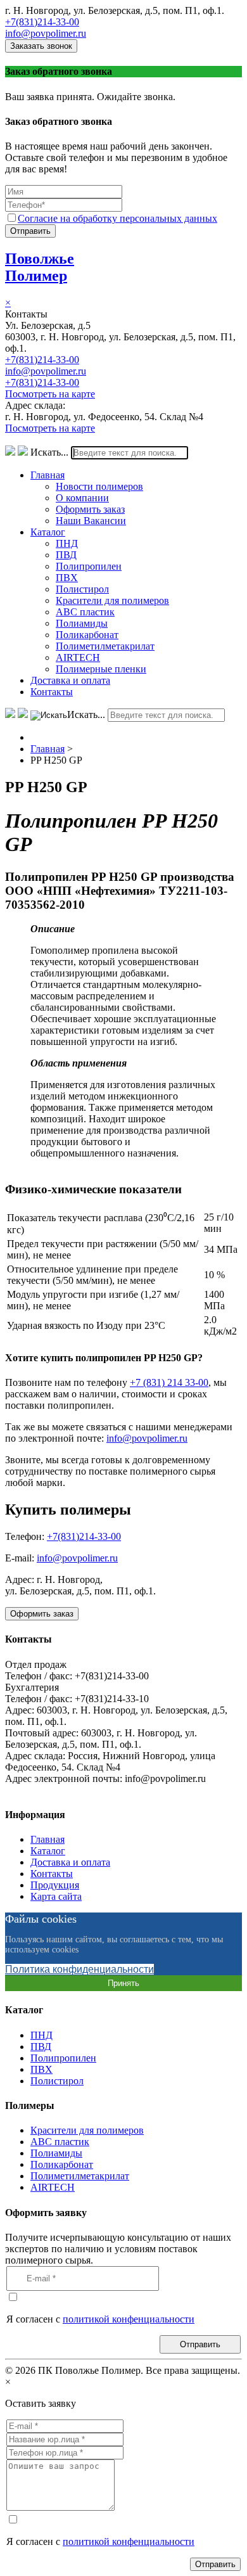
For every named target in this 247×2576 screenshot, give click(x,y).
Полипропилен (89, 566)
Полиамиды (82, 623)
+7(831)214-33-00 (42, 22)
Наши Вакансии (91, 521)
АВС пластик (85, 612)
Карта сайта (56, 1896)
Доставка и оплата (70, 680)
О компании (82, 498)
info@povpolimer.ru (46, 33)
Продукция (55, 1885)
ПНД (67, 543)
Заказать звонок (41, 46)
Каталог (48, 532)
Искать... (49, 452)
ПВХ (67, 578)
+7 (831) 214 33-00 (169, 1382)
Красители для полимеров (112, 600)
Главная (47, 475)
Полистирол (82, 589)
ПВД (66, 555)
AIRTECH (78, 657)
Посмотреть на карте (50, 394)
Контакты (52, 692)
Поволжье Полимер (40, 267)
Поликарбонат (87, 635)
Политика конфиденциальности (79, 1969)
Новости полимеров (99, 486)
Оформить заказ (90, 509)
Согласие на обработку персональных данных (117, 218)
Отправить (30, 231)
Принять (123, 1983)
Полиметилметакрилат (105, 646)
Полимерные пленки (101, 669)
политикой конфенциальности (129, 2319)
